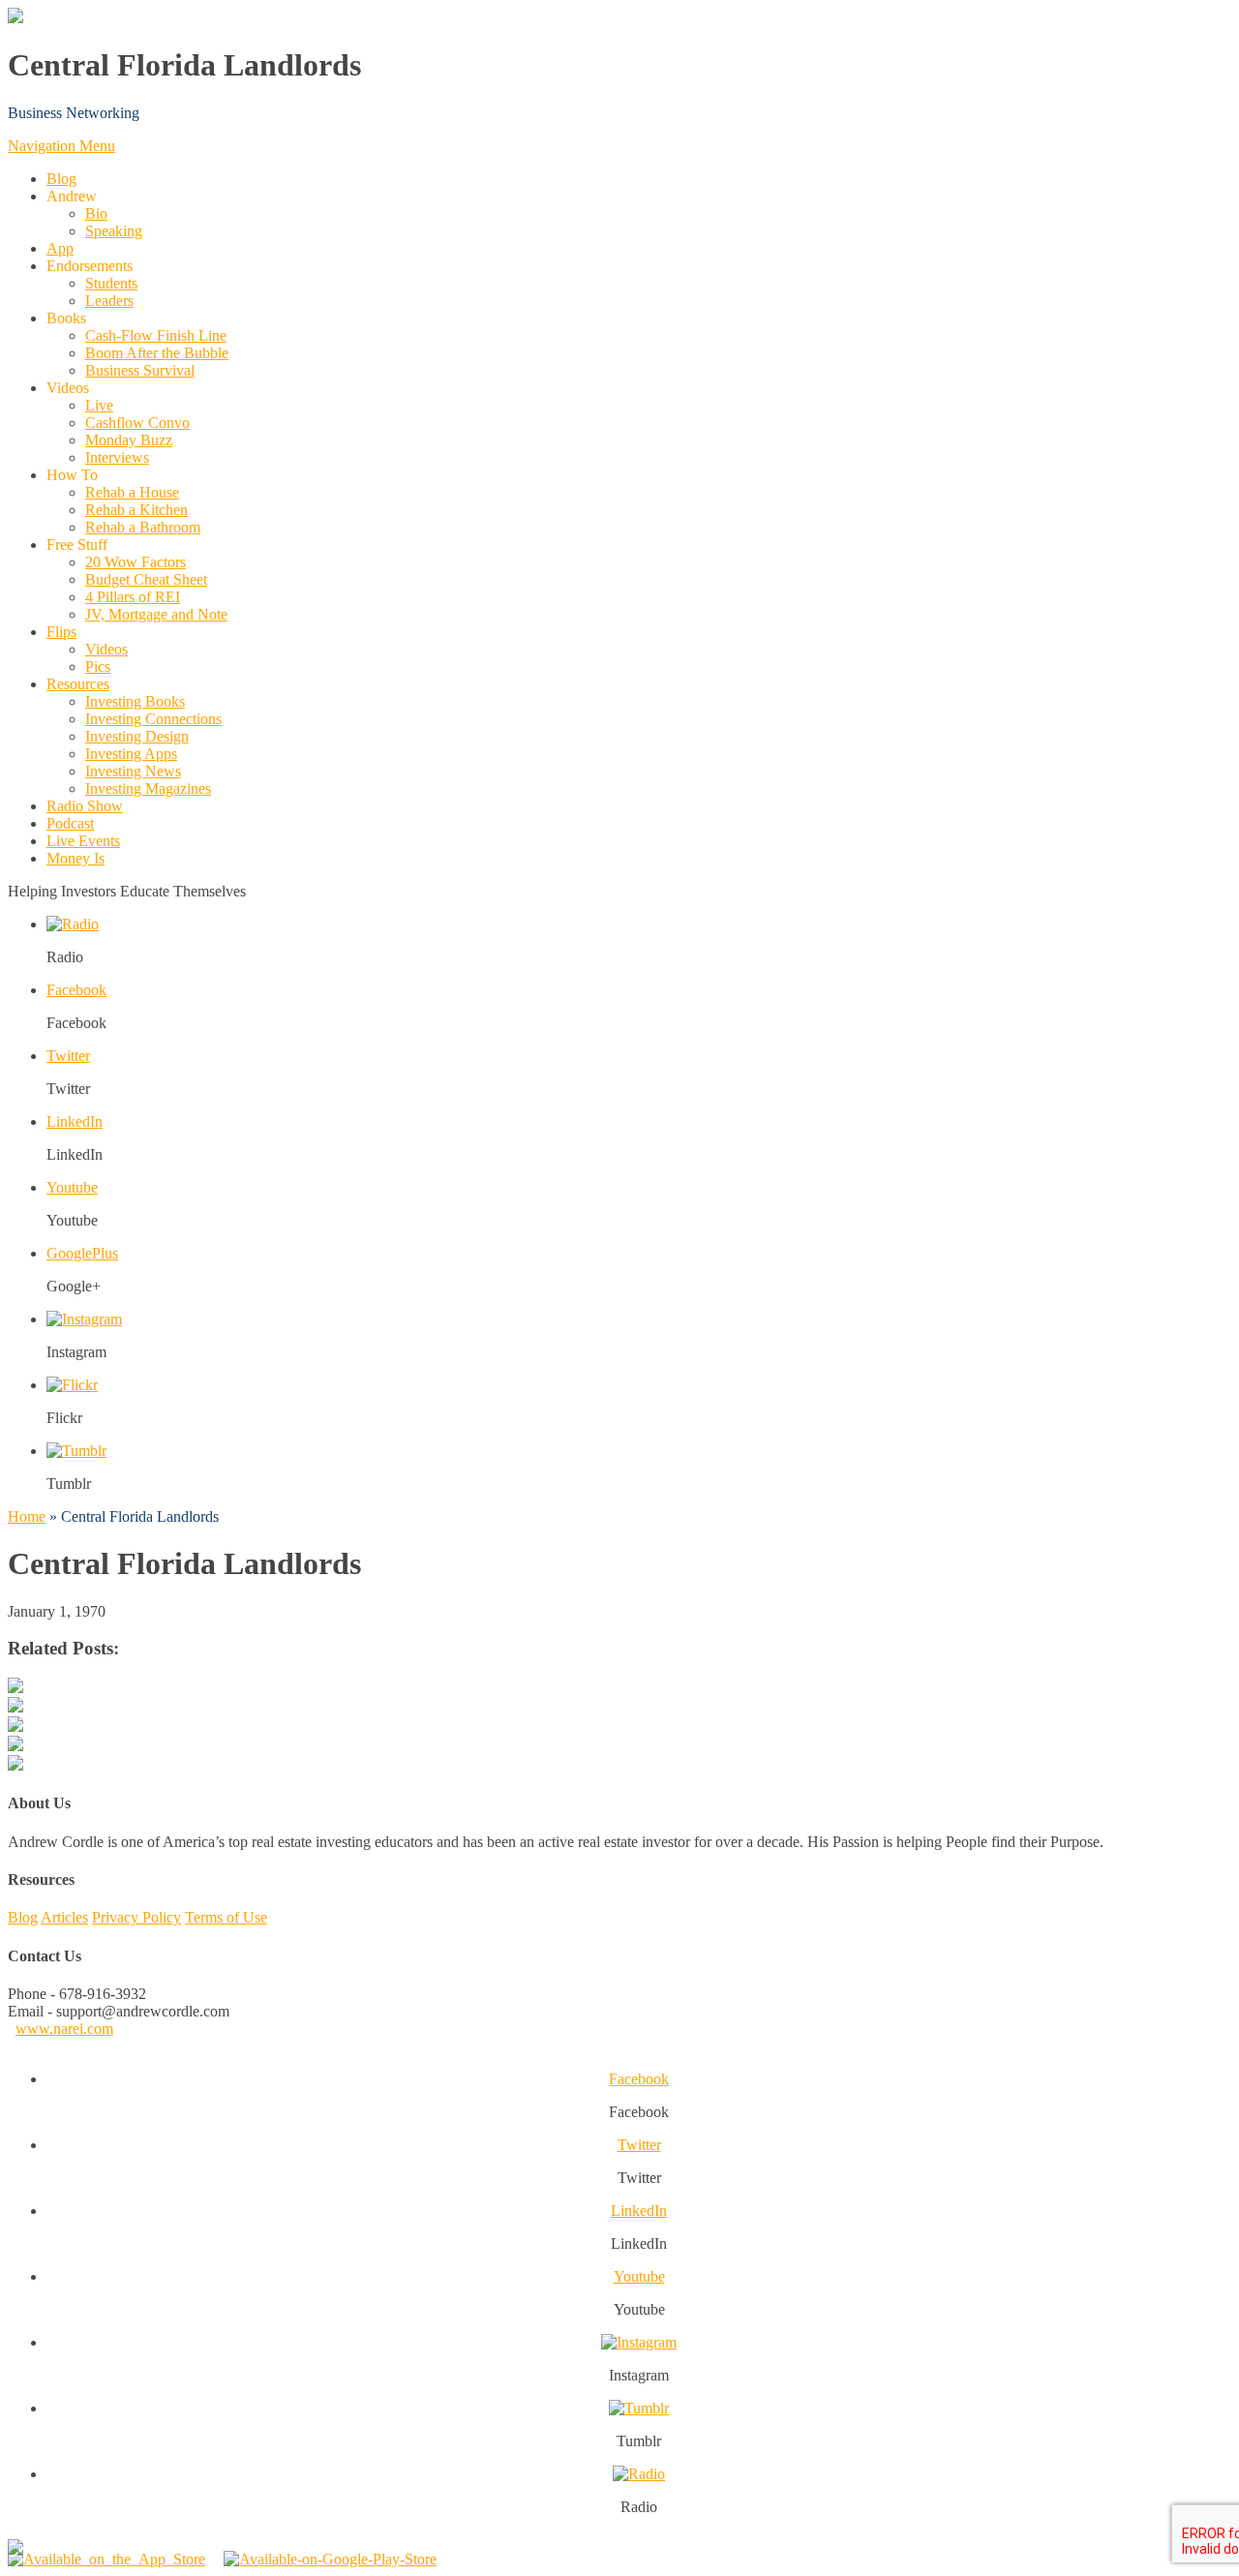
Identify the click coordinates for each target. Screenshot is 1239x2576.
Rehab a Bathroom (143, 527)
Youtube (72, 1187)
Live (99, 405)
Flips (61, 632)
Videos (106, 649)
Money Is (76, 858)
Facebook (76, 990)
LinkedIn (75, 1121)
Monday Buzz (129, 440)
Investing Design (137, 736)
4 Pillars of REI (133, 597)
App (60, 248)
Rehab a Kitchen (136, 510)
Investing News (133, 771)
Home (27, 1516)
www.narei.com (64, 2029)
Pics (98, 667)
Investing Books (135, 701)
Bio (96, 213)
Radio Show (85, 806)
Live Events (83, 841)
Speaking (114, 231)
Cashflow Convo (137, 423)
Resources (78, 684)
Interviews (117, 457)
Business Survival (140, 370)
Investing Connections (153, 719)
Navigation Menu (61, 146)
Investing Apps (131, 754)
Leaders (109, 301)
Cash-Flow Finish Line (156, 335)
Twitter (68, 1056)
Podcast (70, 823)
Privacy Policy (136, 1917)
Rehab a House (132, 492)
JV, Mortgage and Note (156, 614)
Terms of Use (226, 1917)
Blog (61, 179)
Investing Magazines (148, 788)
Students (111, 283)
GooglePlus (82, 1253)
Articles (64, 1917)
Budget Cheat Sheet (146, 579)
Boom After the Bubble (157, 353)
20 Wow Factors (136, 562)
